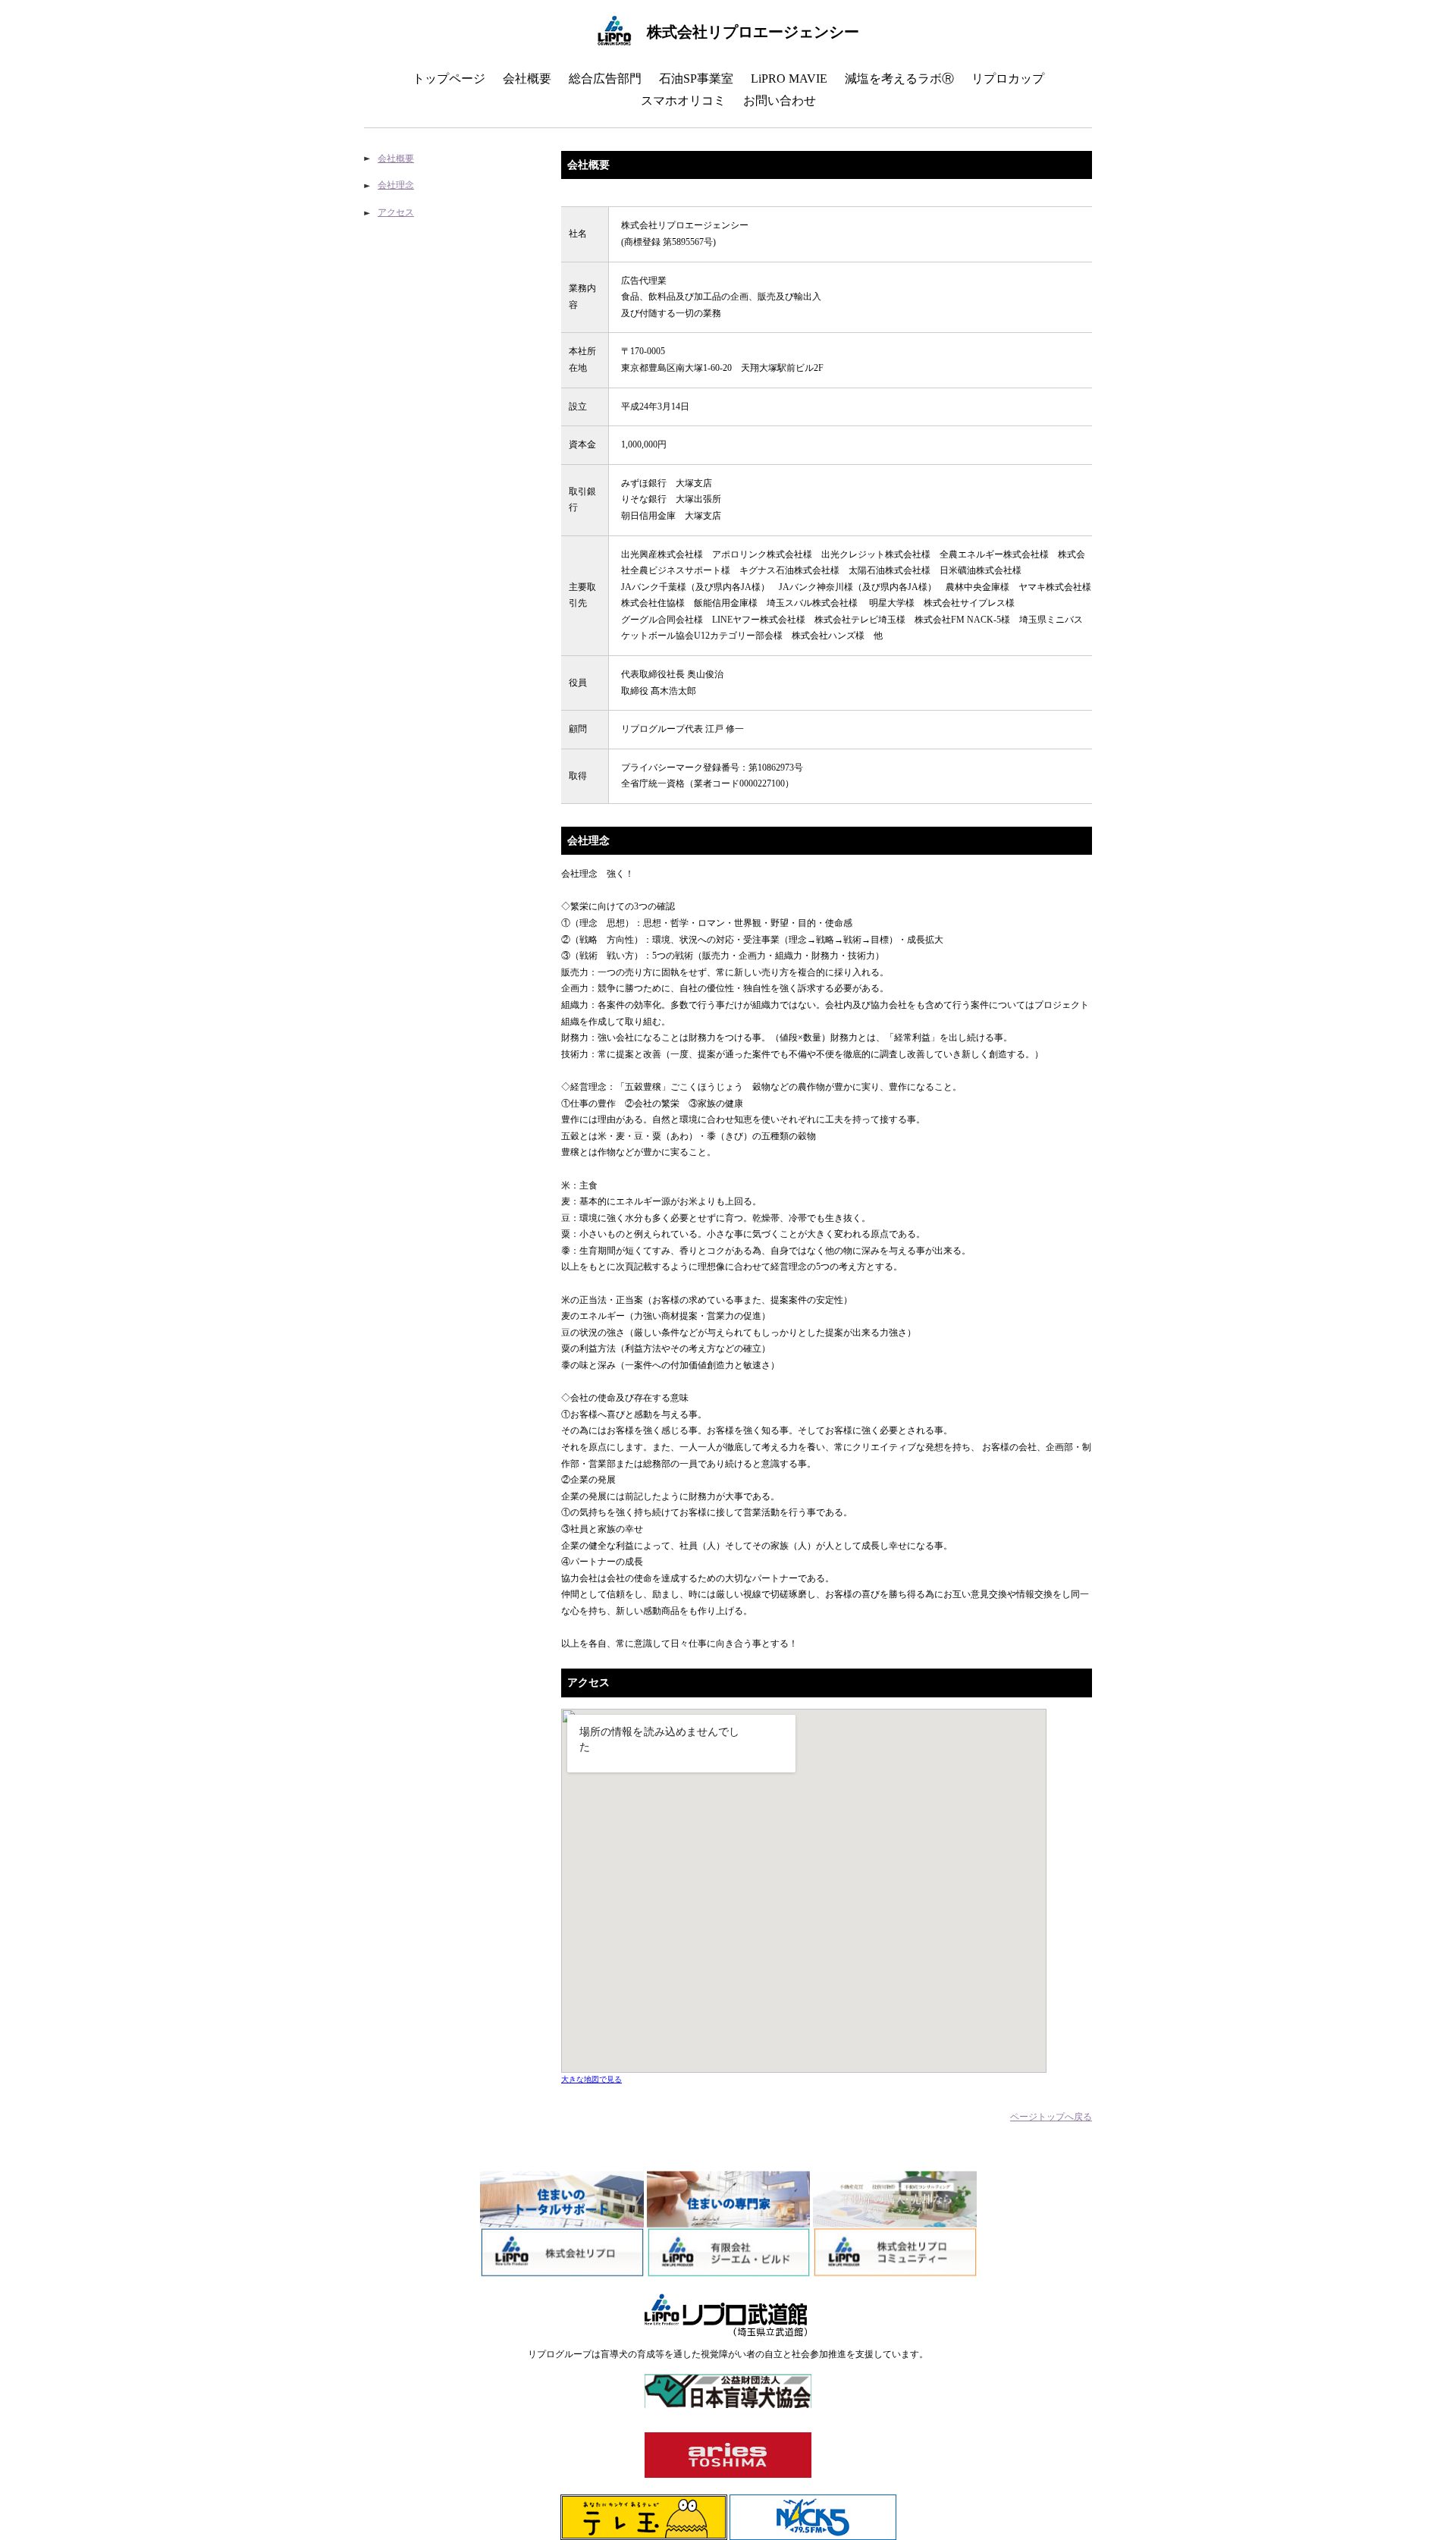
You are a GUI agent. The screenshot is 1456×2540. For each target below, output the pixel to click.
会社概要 (527, 78)
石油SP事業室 (696, 78)
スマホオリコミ (683, 100)
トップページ (449, 78)
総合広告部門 (605, 78)
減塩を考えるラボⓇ (899, 78)
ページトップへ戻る (1051, 2117)
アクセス (396, 212)
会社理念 (396, 185)
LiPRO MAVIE (789, 78)
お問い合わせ (780, 100)
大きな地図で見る (591, 2079)
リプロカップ (1008, 78)
